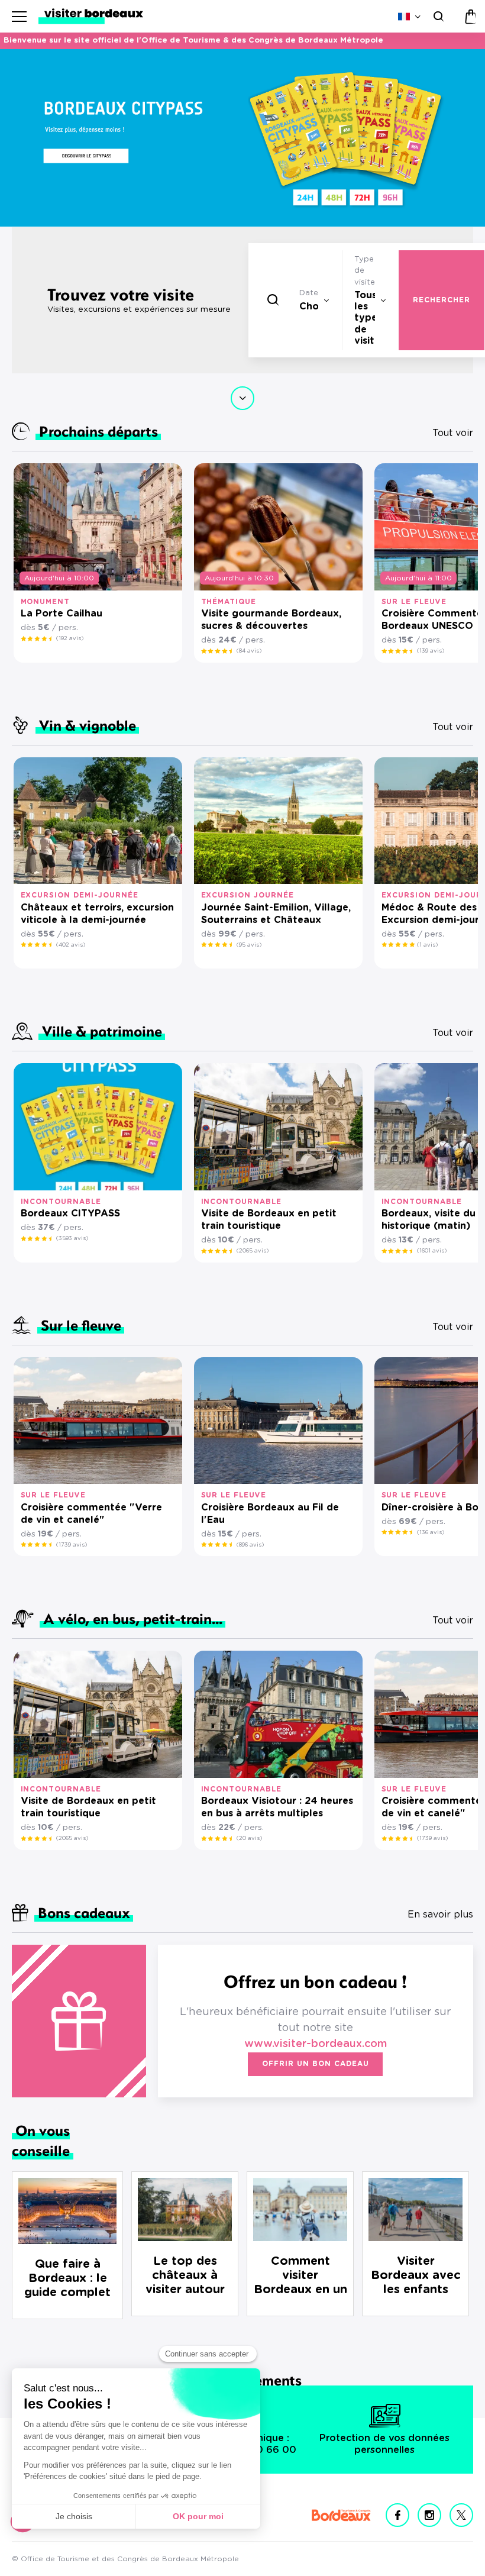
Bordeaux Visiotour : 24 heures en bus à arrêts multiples (277, 1807)
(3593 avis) (72, 1238)
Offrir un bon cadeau (315, 2064)
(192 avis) (70, 638)
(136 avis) (431, 1532)
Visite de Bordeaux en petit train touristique (269, 1220)
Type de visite (365, 271)
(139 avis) (431, 651)
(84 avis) (249, 651)
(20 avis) (249, 1838)
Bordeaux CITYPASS (70, 1213)
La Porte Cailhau (62, 614)
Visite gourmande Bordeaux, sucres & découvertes (271, 620)
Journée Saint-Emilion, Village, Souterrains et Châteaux (276, 914)
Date (309, 293)
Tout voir (453, 433)
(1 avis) (427, 945)
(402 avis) (71, 945)
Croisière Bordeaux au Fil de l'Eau (270, 1514)
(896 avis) (250, 1545)
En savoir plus (440, 1915)
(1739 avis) (72, 1545)
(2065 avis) (253, 1251)
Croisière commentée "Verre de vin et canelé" (91, 1514)
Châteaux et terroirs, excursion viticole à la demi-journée (97, 914)
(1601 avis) (432, 1251)
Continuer (242, 398)
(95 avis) (249, 945)
